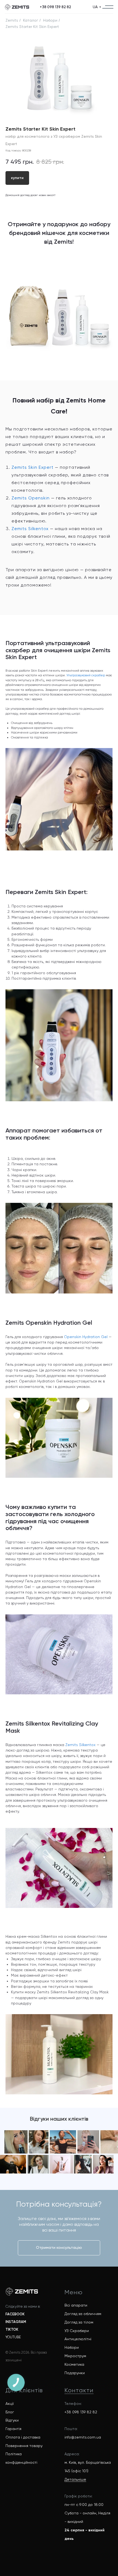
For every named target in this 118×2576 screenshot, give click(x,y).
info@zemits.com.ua (83, 2437)
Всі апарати (76, 2305)
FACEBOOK (15, 2314)
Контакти (79, 2390)
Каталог (31, 20)
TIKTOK (12, 2329)
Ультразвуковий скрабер (86, 675)
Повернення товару (24, 2446)
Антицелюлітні (78, 2339)
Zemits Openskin (31, 498)
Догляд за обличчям (83, 2314)
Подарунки (75, 2373)
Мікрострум (75, 2356)
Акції (10, 2404)
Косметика (74, 2364)
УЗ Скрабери (77, 2331)
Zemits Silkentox (30, 529)
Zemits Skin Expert (33, 467)
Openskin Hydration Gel (86, 1337)
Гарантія (13, 2429)
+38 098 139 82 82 (81, 2412)
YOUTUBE (13, 2337)
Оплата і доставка (23, 2437)
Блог (10, 2412)
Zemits (12, 20)
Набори (50, 20)
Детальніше (75, 2479)
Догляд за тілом (79, 2322)
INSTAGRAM (16, 2322)
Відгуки (12, 2420)
